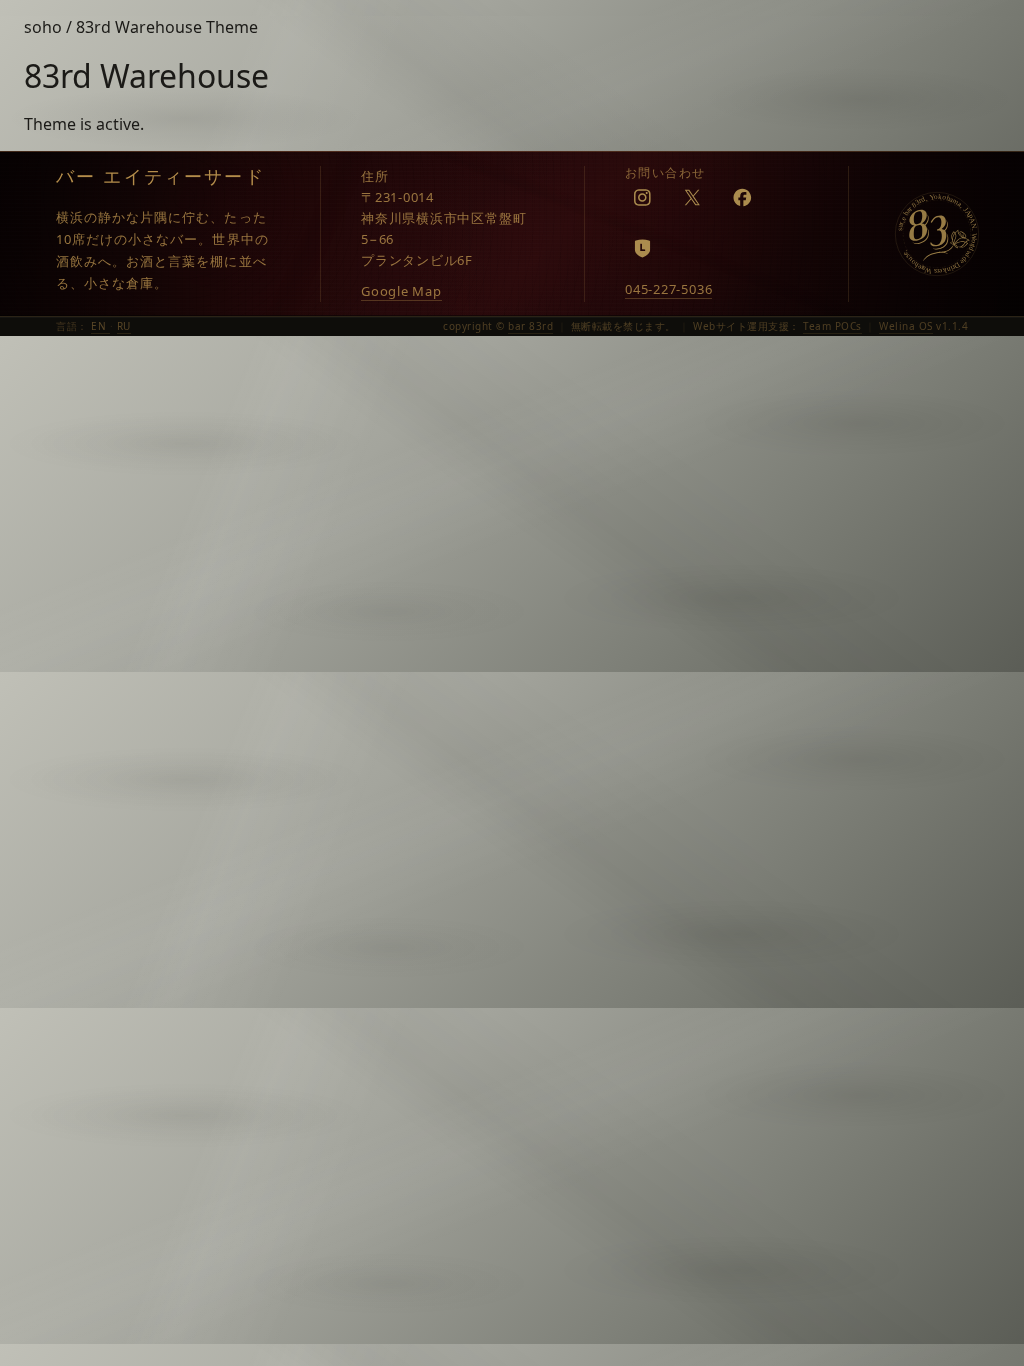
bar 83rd (530, 326)
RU (124, 326)
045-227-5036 (668, 289)
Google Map (401, 291)
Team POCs (832, 326)
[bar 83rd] (937, 234)
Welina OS (906, 326)
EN (100, 326)
